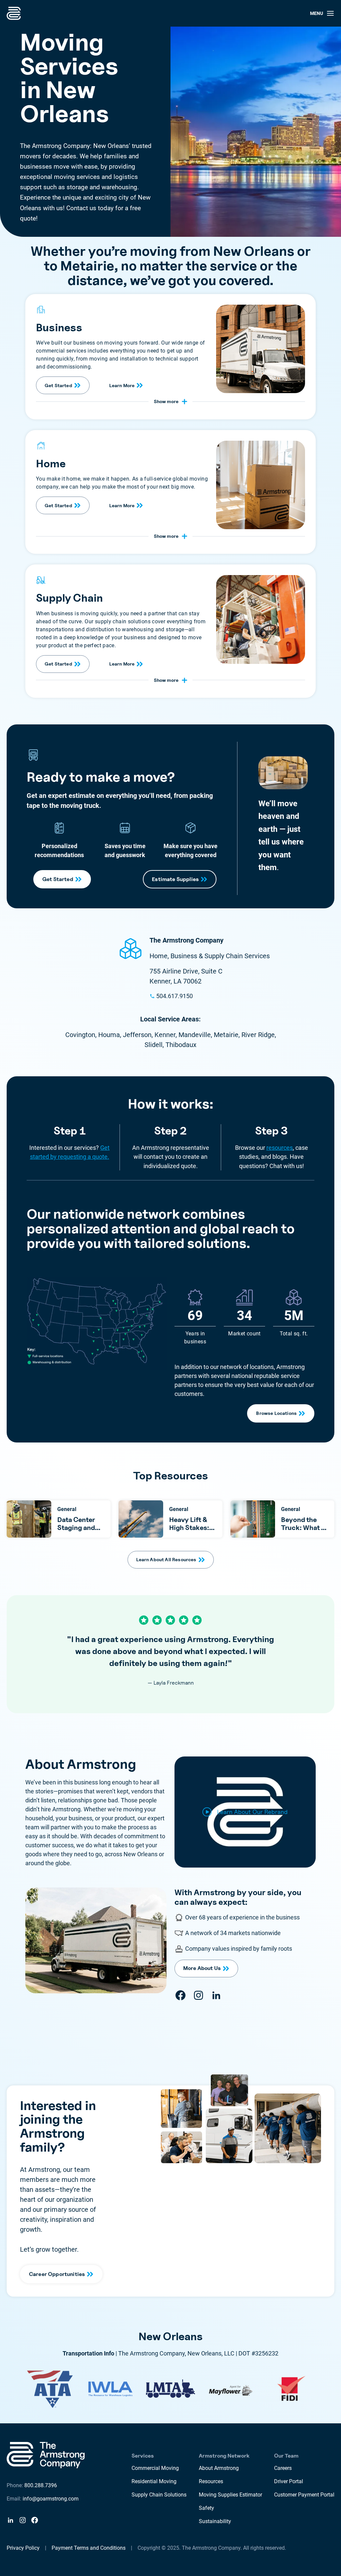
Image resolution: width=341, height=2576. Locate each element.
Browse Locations (276, 1413)
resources (280, 1148)
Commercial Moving (155, 2468)
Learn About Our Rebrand (252, 1812)
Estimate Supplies (175, 879)
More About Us (202, 1968)
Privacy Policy (23, 2548)
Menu (317, 13)
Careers (283, 2468)
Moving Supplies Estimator (230, 2495)
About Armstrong (219, 2468)
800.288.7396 (41, 2485)
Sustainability (215, 2521)
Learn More (122, 385)
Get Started (58, 385)
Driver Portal (289, 2481)
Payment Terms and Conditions (89, 2548)
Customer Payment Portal (304, 2495)
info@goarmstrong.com (51, 2499)
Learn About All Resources (166, 1559)
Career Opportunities (57, 2274)
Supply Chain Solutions (159, 2495)
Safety (206, 2508)
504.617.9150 (174, 996)
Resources (211, 2481)
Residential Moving (154, 2481)
